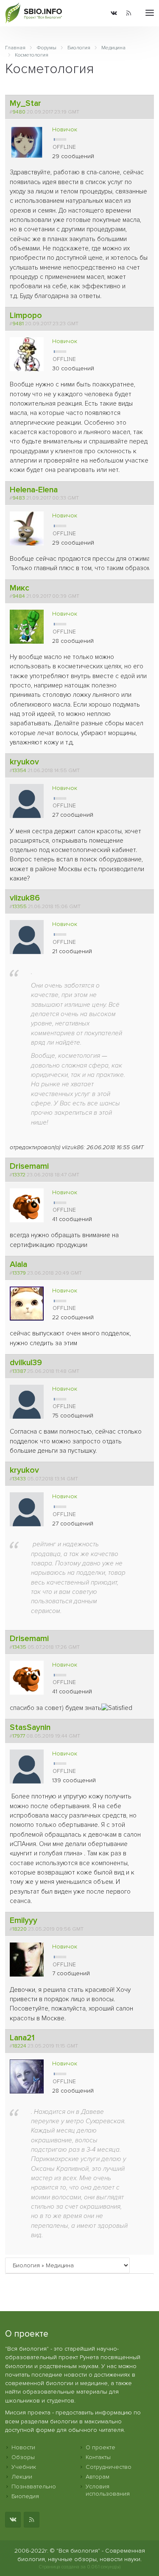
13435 (19, 1647)
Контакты (98, 2457)
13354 (19, 770)
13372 (19, 1175)
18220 (20, 1929)
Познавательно (34, 2487)
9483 (19, 498)
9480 (19, 112)
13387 (19, 1371)
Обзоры (23, 2457)
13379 (19, 1273)
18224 (19, 2046)
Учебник (24, 2467)
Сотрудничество (109, 2467)
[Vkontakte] (114, 13)
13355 (20, 906)
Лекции (22, 2477)
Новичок (65, 129)
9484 (19, 596)
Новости (23, 2447)
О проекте (100, 2447)
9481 (18, 324)
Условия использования (108, 2490)
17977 (19, 1736)
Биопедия (25, 2496)
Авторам (98, 2477)
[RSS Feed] (129, 13)
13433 (19, 1479)
